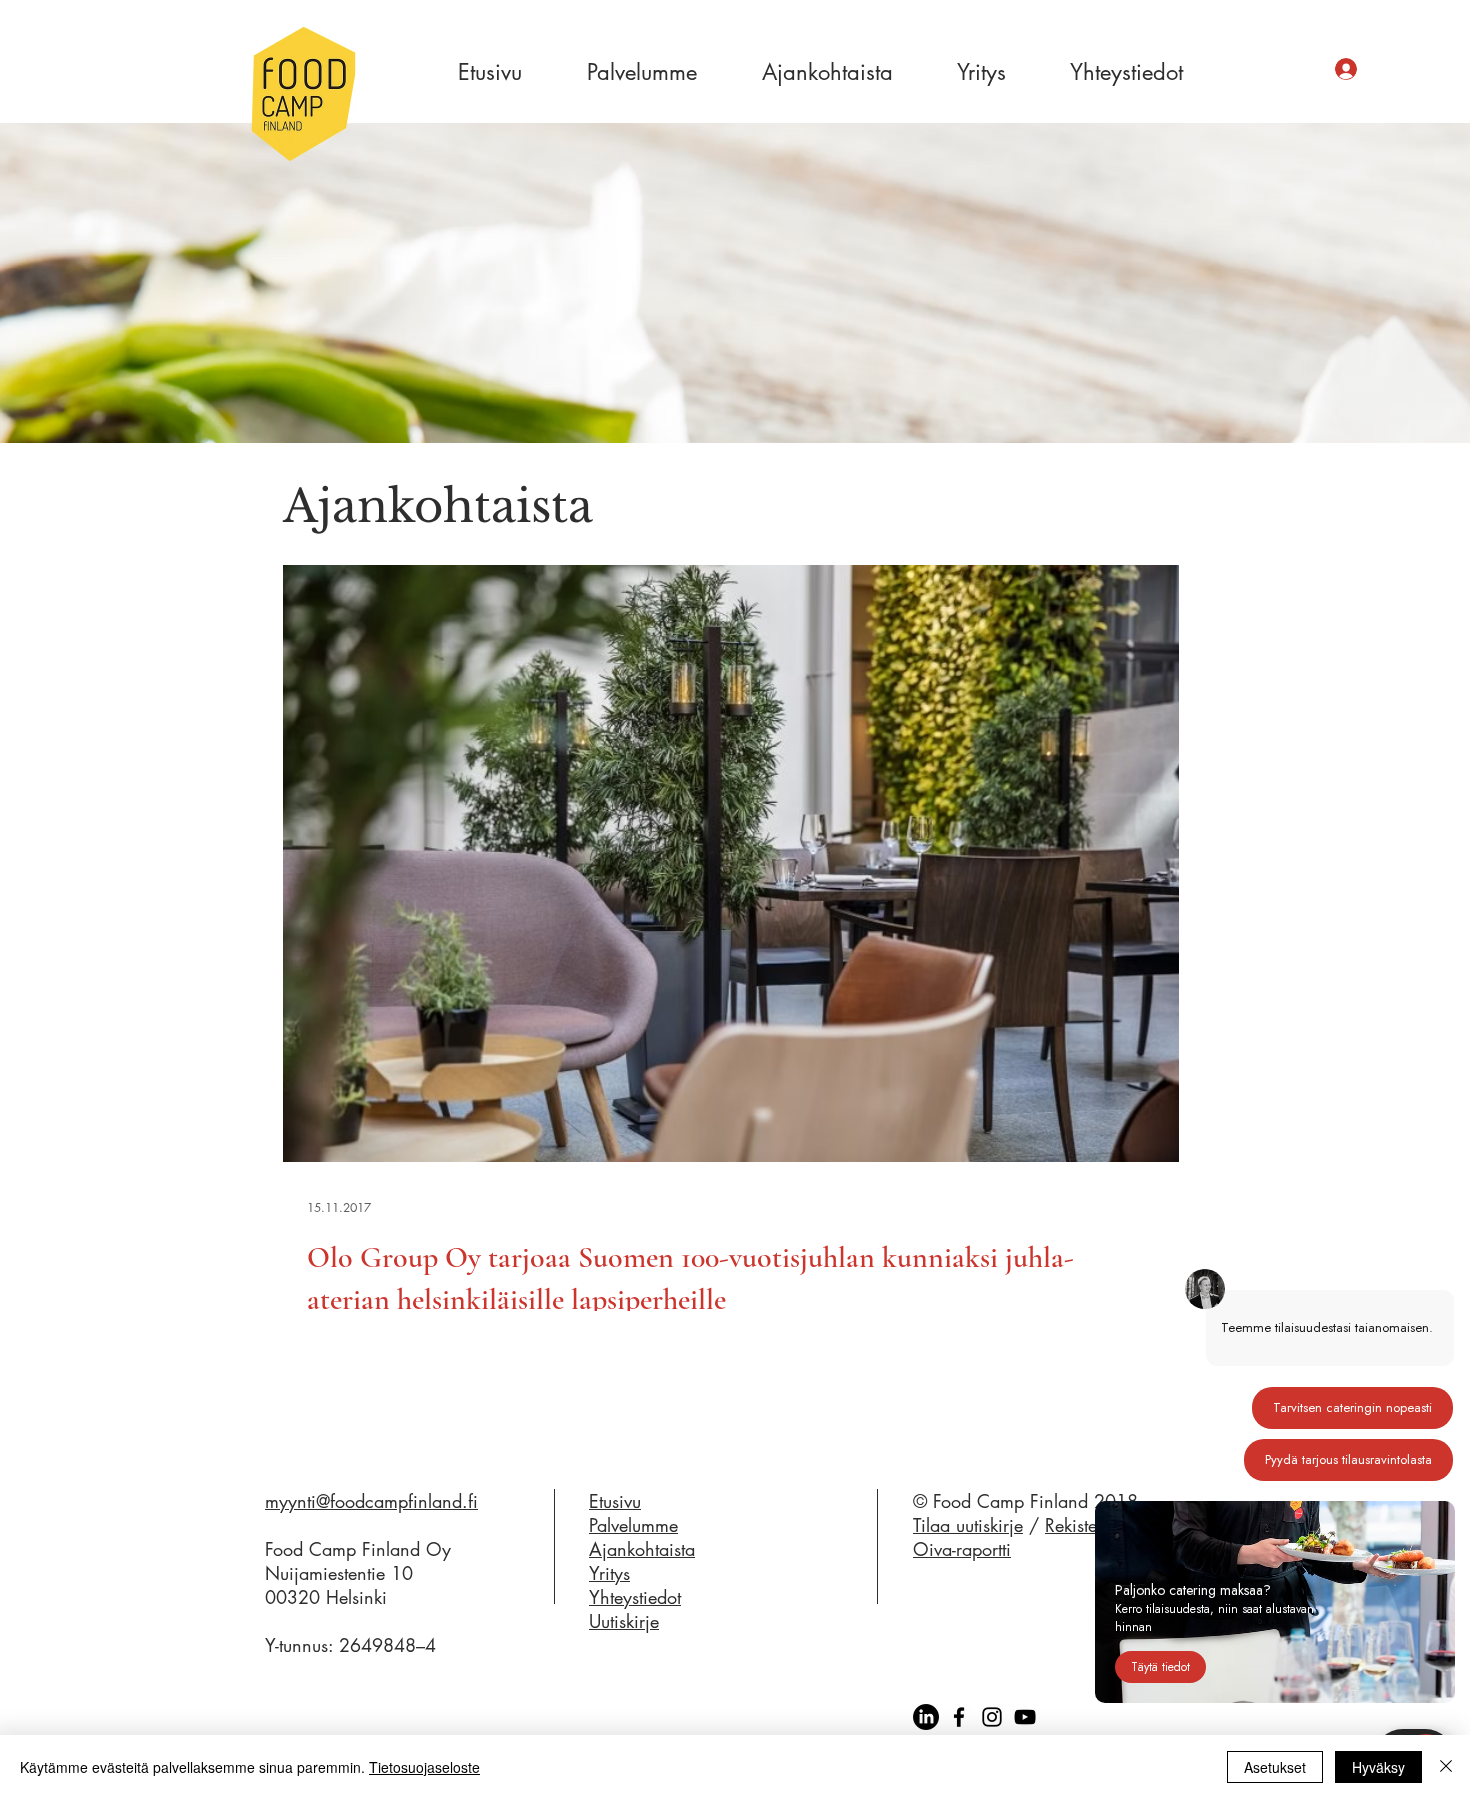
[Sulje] (1446, 1767)
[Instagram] (992, 1717)
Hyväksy (1378, 1767)
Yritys (609, 1573)
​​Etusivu (615, 1501)
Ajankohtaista (642, 1549)
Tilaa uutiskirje (968, 1525)
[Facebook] (959, 1717)
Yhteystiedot (635, 1597)
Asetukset (1275, 1767)
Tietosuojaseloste (424, 1767)
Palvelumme (633, 1525)
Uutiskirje (624, 1621)
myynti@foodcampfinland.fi (371, 1501)
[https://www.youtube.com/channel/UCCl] (1025, 1717)
